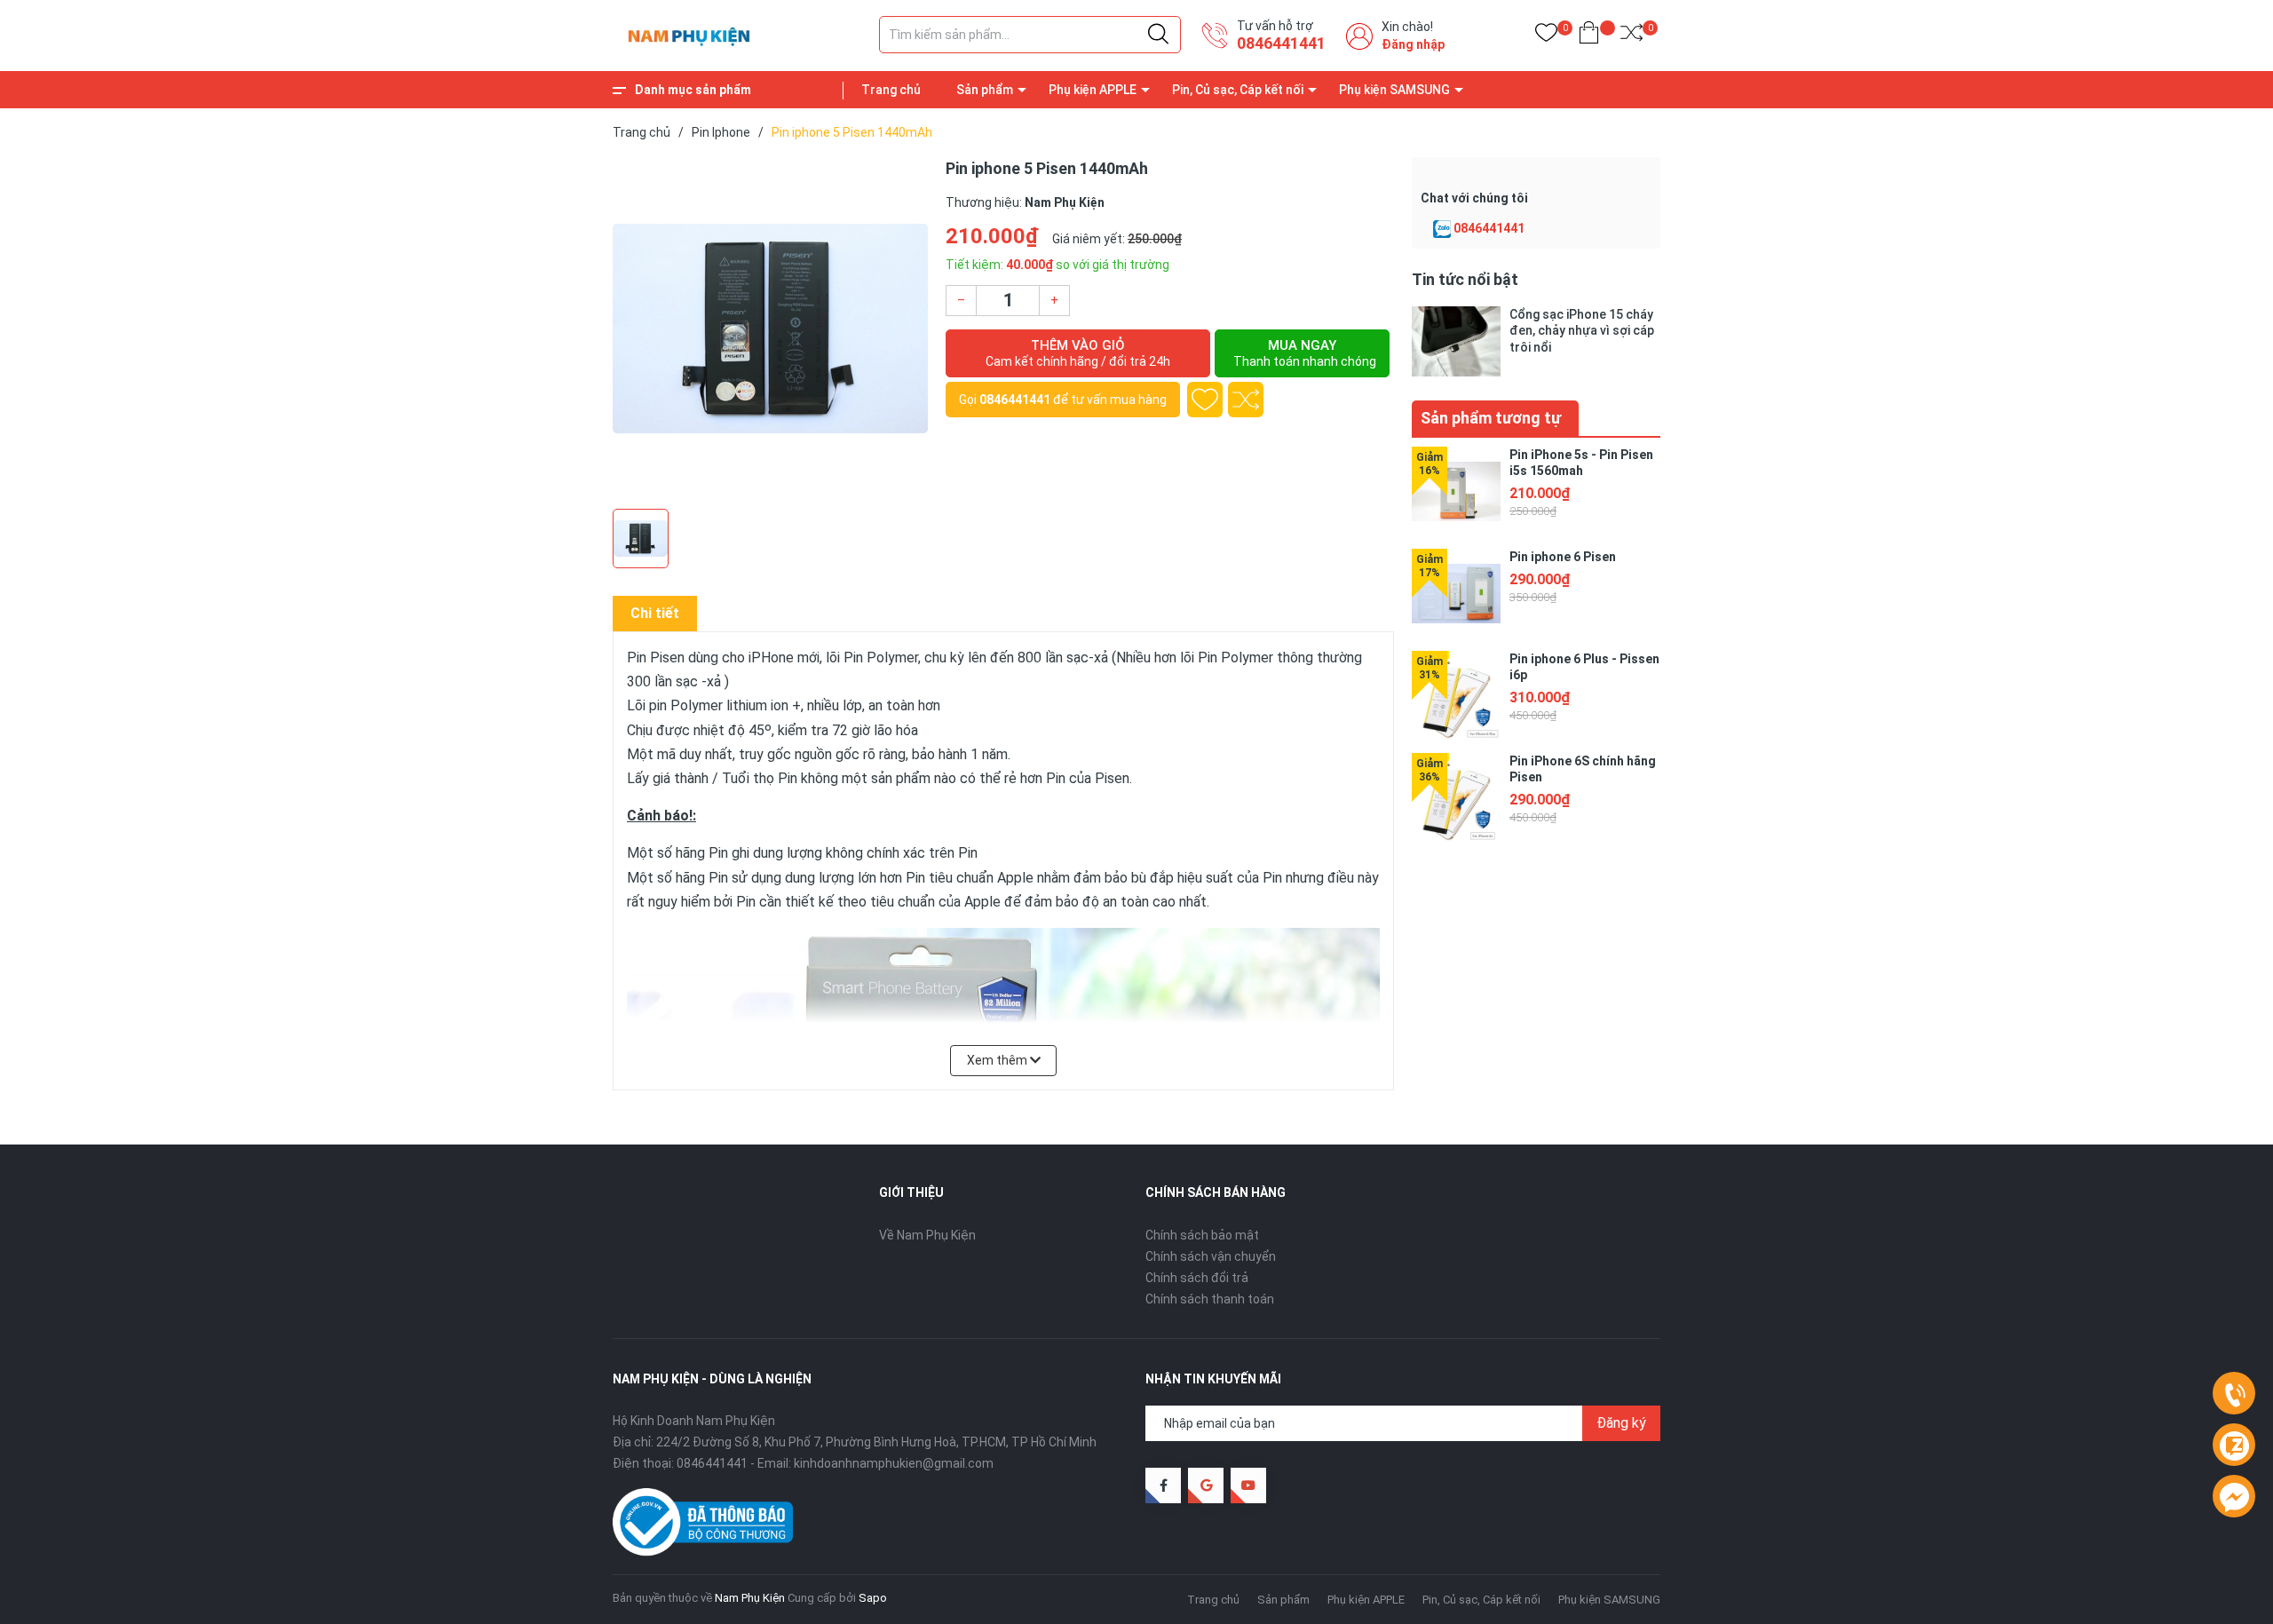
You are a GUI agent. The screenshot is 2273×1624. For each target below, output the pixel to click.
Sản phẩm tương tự (1491, 418)
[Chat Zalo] (1442, 229)
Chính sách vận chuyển (1211, 1256)
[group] (770, 329)
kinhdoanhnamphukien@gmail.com (894, 1463)
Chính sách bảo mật (1202, 1235)
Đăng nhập (1413, 44)
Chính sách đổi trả (1197, 1278)
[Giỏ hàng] (1589, 36)
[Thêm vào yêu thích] (1205, 400)
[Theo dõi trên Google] (1206, 1485)
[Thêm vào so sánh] (1246, 400)
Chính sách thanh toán (1210, 1299)
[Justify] (1158, 35)
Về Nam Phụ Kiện (927, 1235)
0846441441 (1281, 43)
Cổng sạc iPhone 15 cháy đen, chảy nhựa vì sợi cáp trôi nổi (1582, 330)
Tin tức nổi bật (1465, 279)
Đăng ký (1621, 1423)
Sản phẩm (985, 90)
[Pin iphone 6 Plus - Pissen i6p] (1456, 695)
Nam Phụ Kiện (750, 1598)
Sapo (873, 1598)
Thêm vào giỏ (1078, 353)
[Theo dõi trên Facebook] (1163, 1485)
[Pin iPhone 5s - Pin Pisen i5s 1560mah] (1456, 491)
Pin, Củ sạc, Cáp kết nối (1238, 90)
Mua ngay (1305, 353)
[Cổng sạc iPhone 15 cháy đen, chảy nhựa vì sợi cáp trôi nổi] (1456, 341)
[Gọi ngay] (2234, 1394)
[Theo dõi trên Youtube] (1248, 1485)
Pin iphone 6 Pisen (1563, 557)
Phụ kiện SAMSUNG (1394, 90)
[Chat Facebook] (2234, 1497)
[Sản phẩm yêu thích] (1546, 36)
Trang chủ (891, 90)
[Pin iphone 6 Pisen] (1456, 593)
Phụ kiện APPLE (1093, 90)
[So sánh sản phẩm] (1631, 36)
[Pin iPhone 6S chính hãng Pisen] (1456, 797)
